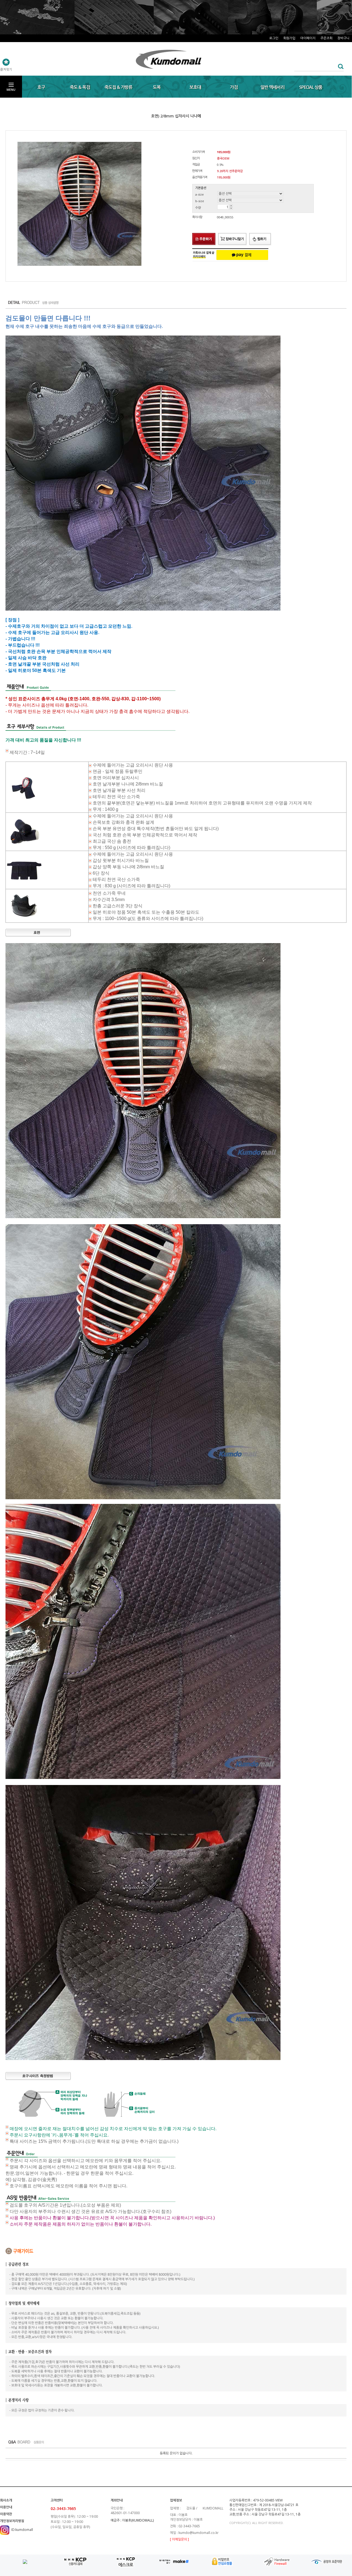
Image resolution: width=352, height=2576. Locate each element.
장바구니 (343, 38)
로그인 (274, 38)
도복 (157, 87)
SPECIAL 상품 (311, 87)
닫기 (346, 10)
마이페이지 (308, 38)
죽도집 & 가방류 (118, 87)
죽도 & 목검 (80, 87)
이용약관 (6, 2514)
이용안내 (6, 2507)
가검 (234, 87)
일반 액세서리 (272, 87)
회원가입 (289, 38)
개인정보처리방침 (12, 2521)
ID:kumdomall (22, 2530)
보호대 (195, 87)
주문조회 (326, 38)
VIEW (279, 2500)
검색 (339, 66)
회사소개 (6, 2500)
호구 (41, 87)
